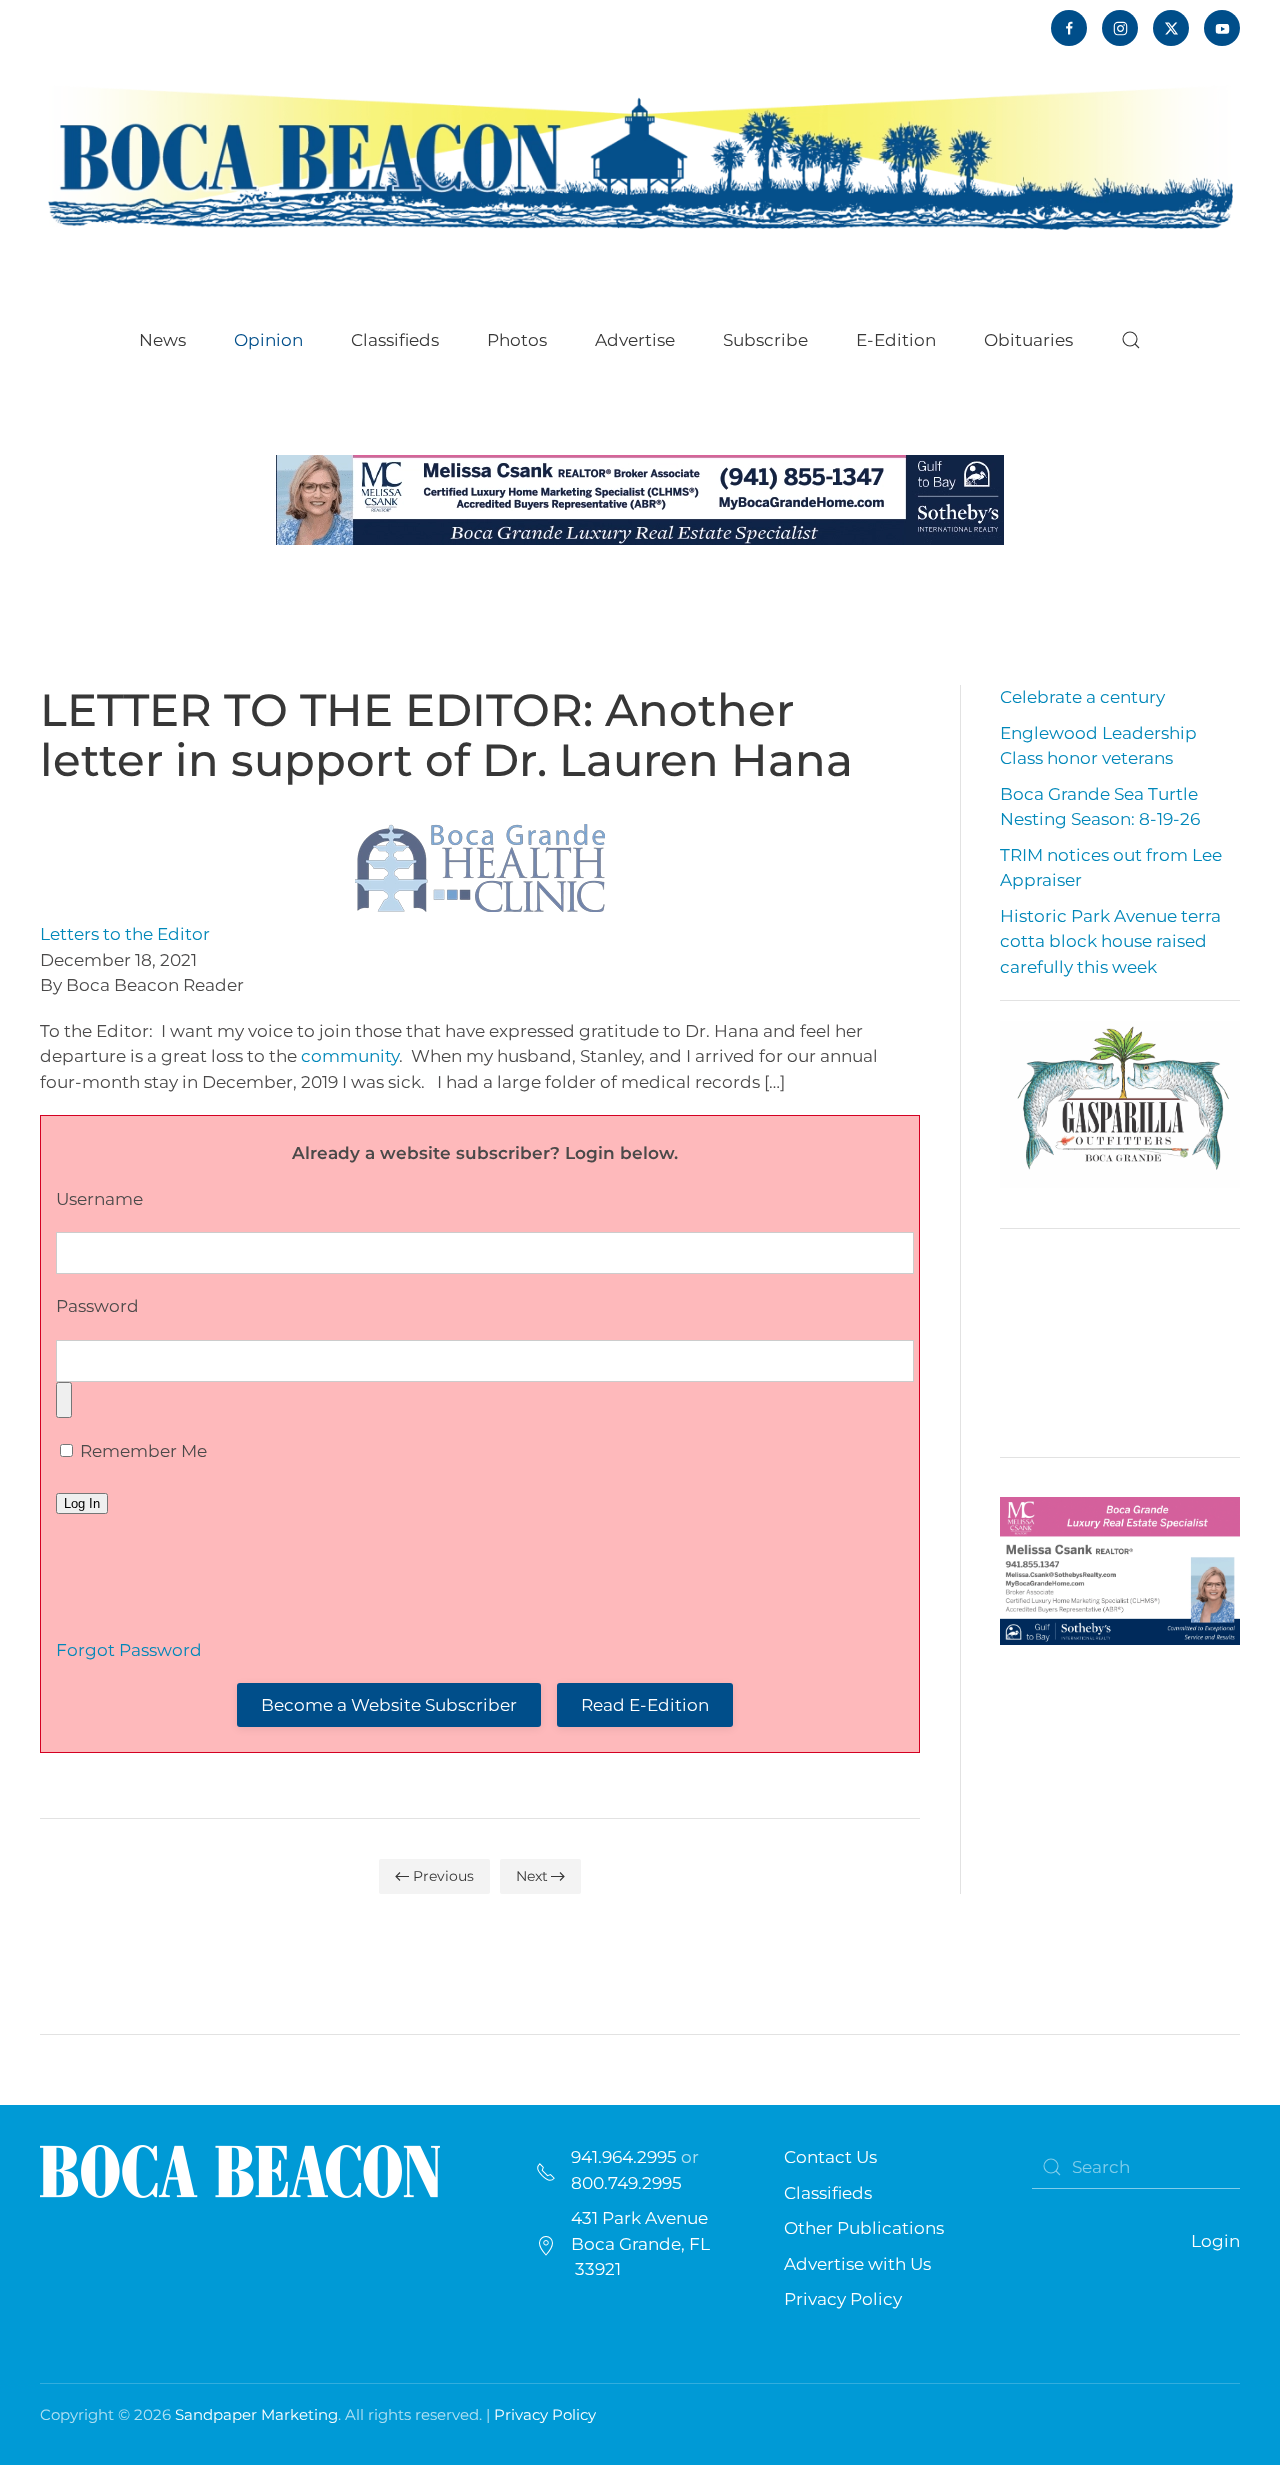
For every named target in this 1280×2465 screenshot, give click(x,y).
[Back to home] (640, 155)
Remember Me (141, 1451)
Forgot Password (129, 1650)
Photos (517, 340)
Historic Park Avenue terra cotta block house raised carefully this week (1110, 941)
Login (1215, 2241)
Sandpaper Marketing (256, 2414)
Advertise (635, 340)
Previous (443, 1876)
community (350, 1056)
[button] (1131, 340)
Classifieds (395, 340)
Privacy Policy (843, 2299)
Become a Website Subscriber (389, 1705)
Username (99, 1199)
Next (532, 1876)
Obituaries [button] (1028, 340)
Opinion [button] (268, 340)
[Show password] (64, 1400)
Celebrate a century (1082, 697)
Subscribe (765, 340)
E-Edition (896, 340)
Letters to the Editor (125, 934)
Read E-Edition (645, 1705)
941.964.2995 (624, 2157)
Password (97, 1306)
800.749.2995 (626, 2183)
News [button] (162, 340)
